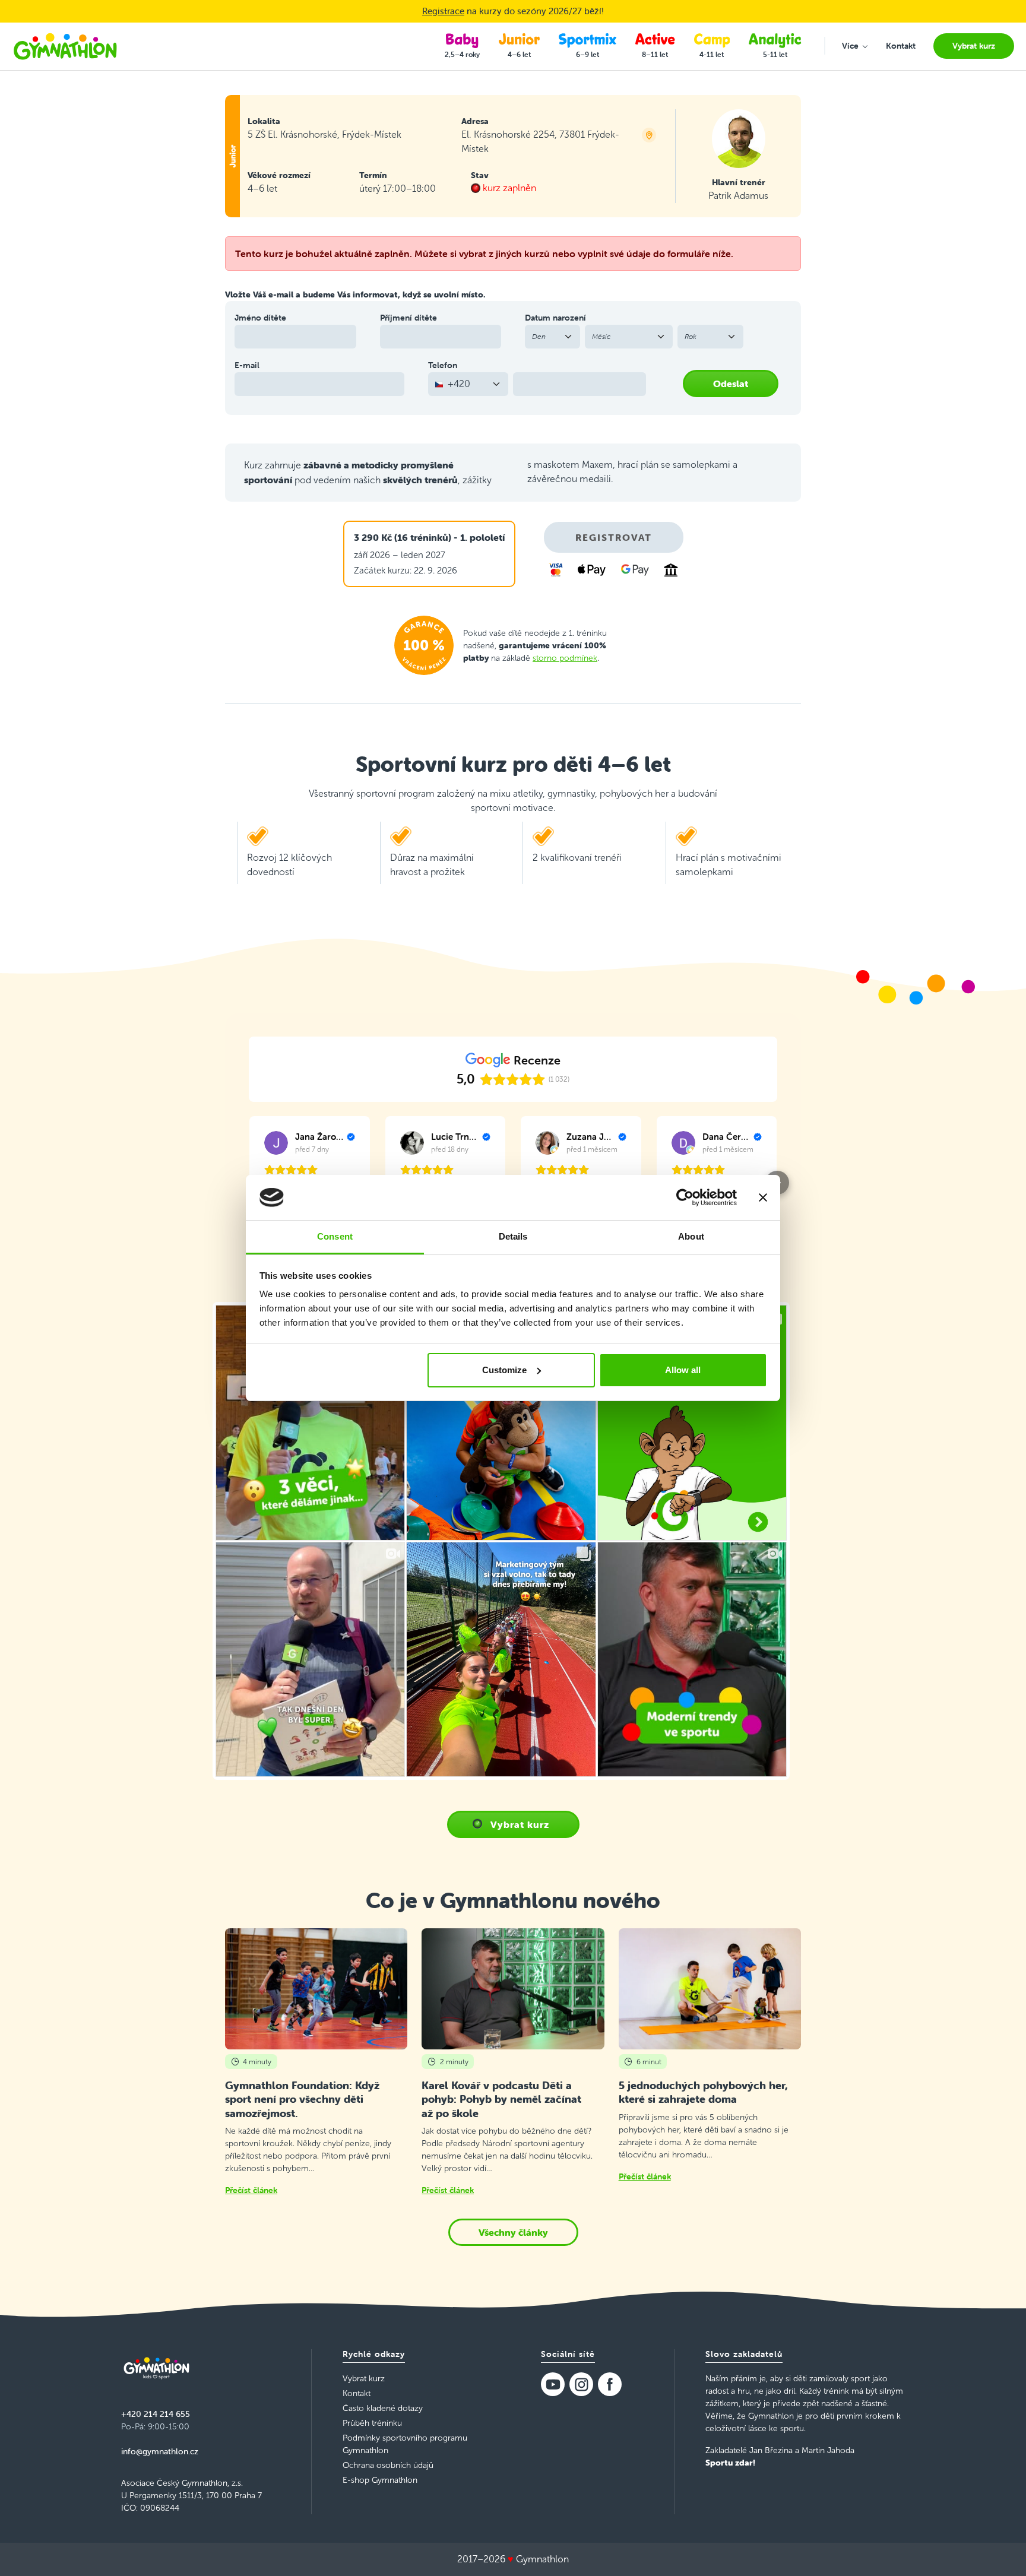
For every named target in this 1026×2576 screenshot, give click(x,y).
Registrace (443, 11)
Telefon (443, 365)
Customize (504, 1370)
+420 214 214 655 (156, 2414)
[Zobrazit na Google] (276, 1143)
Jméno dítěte (260, 318)
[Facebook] (610, 2384)
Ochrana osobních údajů (388, 2465)
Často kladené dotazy (383, 2408)
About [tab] (691, 1236)
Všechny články (513, 2232)
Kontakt (357, 2393)
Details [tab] (513, 1236)
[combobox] (468, 384)
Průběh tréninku (372, 2423)
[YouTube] (553, 2384)
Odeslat (731, 384)
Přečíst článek (251, 2190)
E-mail (247, 365)
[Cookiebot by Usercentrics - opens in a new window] (685, 1197)
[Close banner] (763, 1197)
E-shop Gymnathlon (380, 2480)
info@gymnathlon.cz (160, 2451)
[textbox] (461, 384)
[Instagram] (581, 2384)
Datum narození (555, 318)
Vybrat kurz (520, 1824)
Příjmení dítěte (408, 318)
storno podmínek (565, 658)
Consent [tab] (335, 1236)
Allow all (683, 1370)
